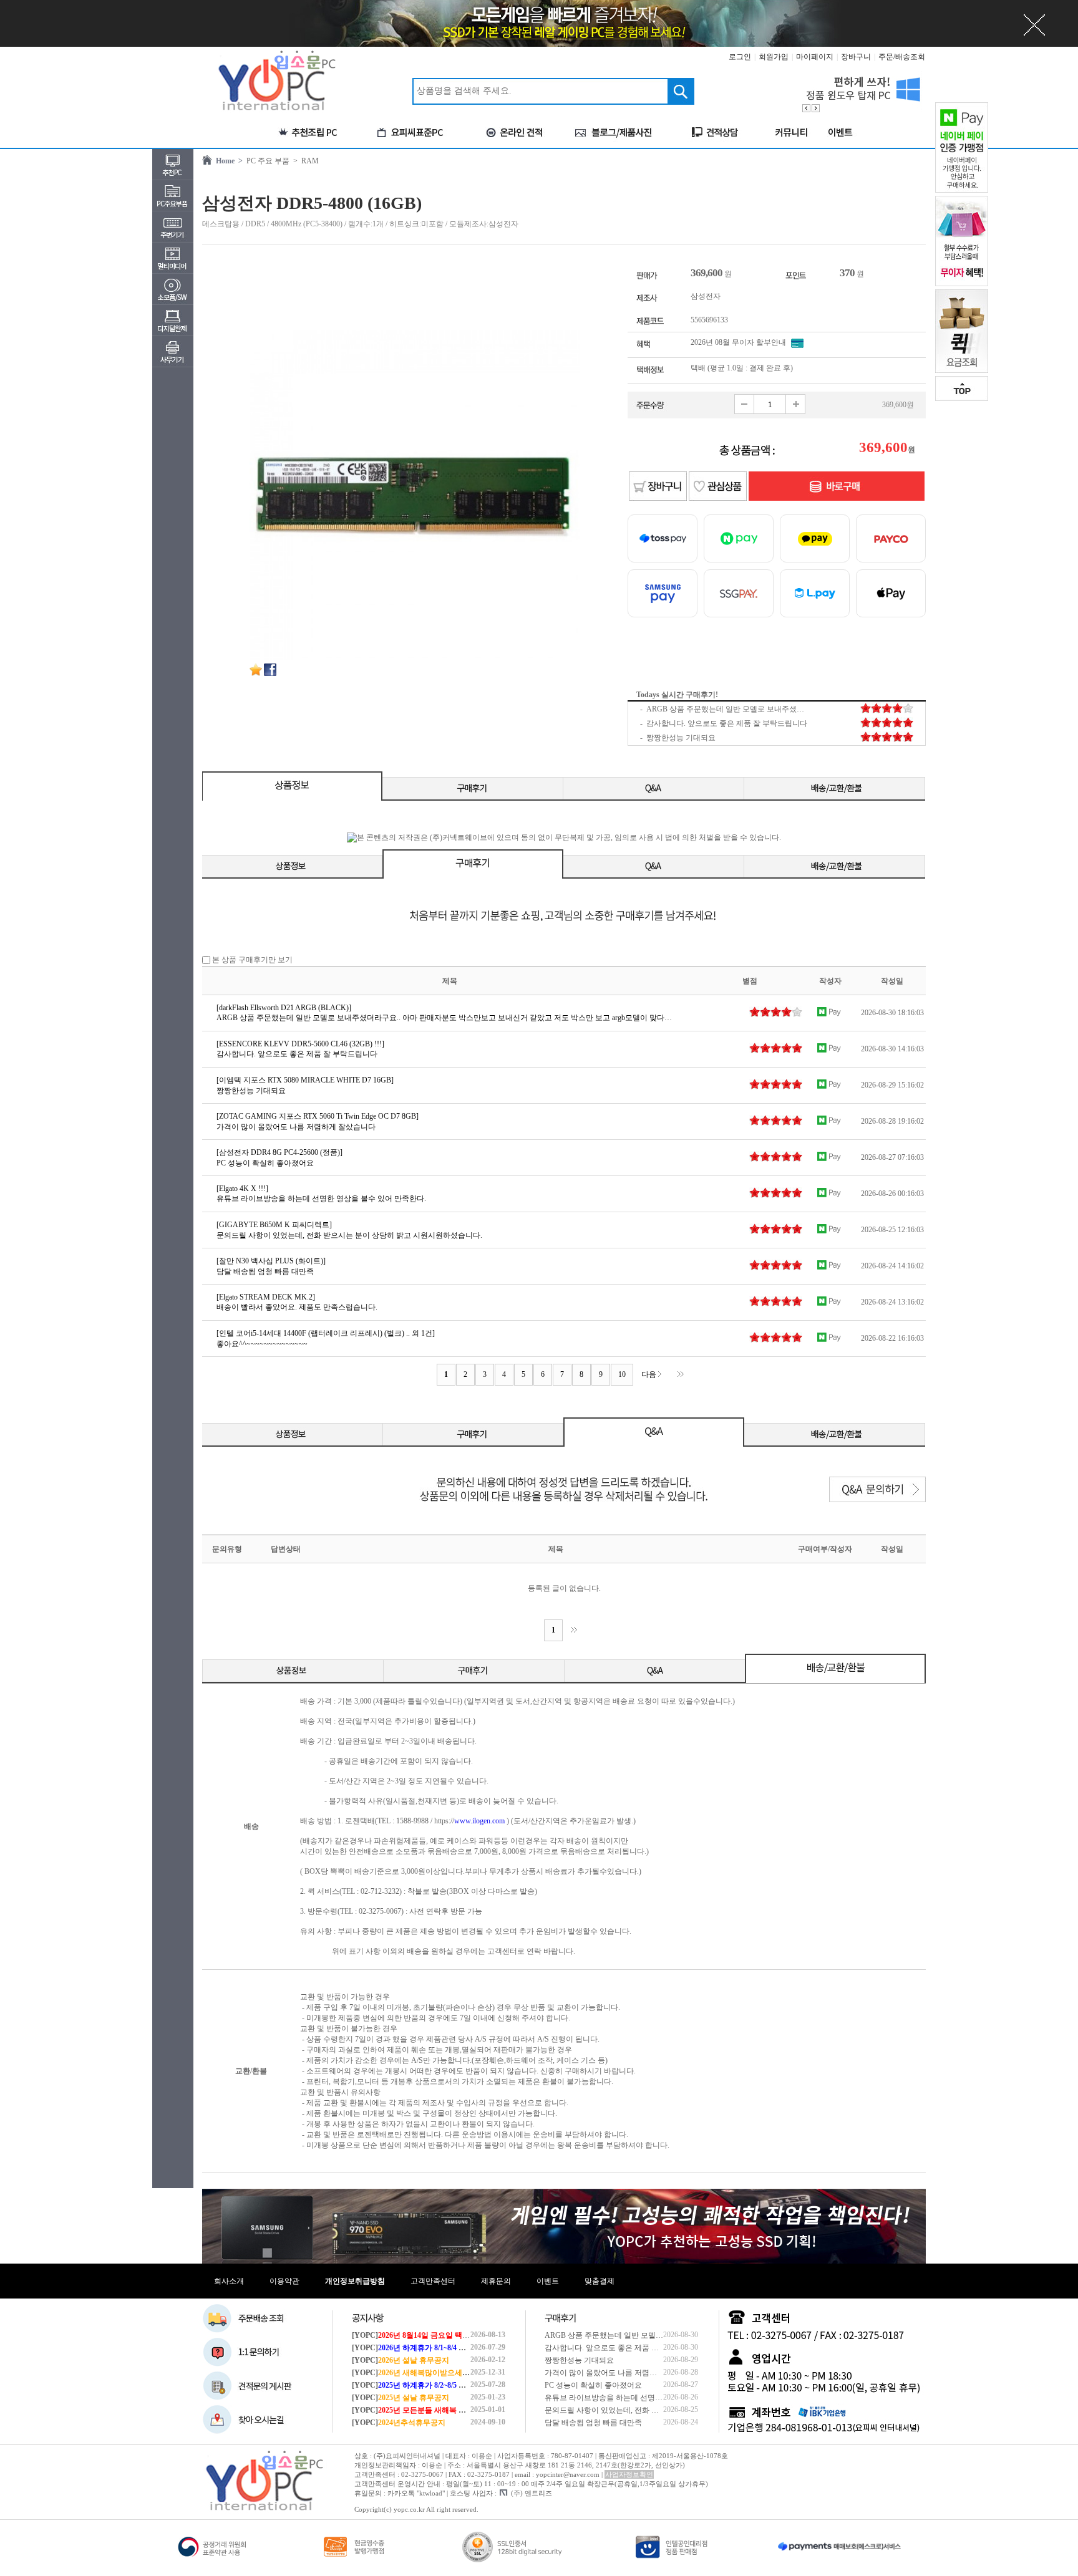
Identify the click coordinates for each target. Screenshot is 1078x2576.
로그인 (740, 57)
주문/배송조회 (902, 57)
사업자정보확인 (629, 2474)
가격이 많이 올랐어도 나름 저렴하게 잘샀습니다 (624, 2373)
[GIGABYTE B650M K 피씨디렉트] (274, 1225)
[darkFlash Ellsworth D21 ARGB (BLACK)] (284, 1008)
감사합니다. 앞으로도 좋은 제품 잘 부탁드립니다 (625, 2348)
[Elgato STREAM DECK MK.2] (266, 1297)
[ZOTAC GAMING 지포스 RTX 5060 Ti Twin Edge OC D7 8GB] (318, 1116)
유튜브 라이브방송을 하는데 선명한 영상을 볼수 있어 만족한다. (649, 2398)
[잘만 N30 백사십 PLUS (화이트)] (271, 1261)
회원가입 (774, 57)
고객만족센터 (433, 2281)
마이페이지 (815, 57)
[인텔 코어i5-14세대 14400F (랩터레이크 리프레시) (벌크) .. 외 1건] (326, 1333)
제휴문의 (496, 2281)
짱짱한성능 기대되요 (579, 2360)
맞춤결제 (600, 2281)
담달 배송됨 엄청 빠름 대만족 (593, 2423)
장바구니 (856, 57)
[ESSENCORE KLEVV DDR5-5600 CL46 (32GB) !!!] (300, 1044)
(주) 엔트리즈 (532, 2493)
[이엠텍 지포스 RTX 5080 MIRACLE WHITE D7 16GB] (305, 1080)
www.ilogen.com (479, 1821)
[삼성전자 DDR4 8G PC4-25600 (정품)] (279, 1152)
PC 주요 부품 (266, 161)
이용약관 (284, 2281)
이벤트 (548, 2281)
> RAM (304, 161)
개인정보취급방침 (355, 2281)
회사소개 (229, 2281)
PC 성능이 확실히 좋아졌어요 (593, 2385)
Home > (227, 161)
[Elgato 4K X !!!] (242, 1189)
